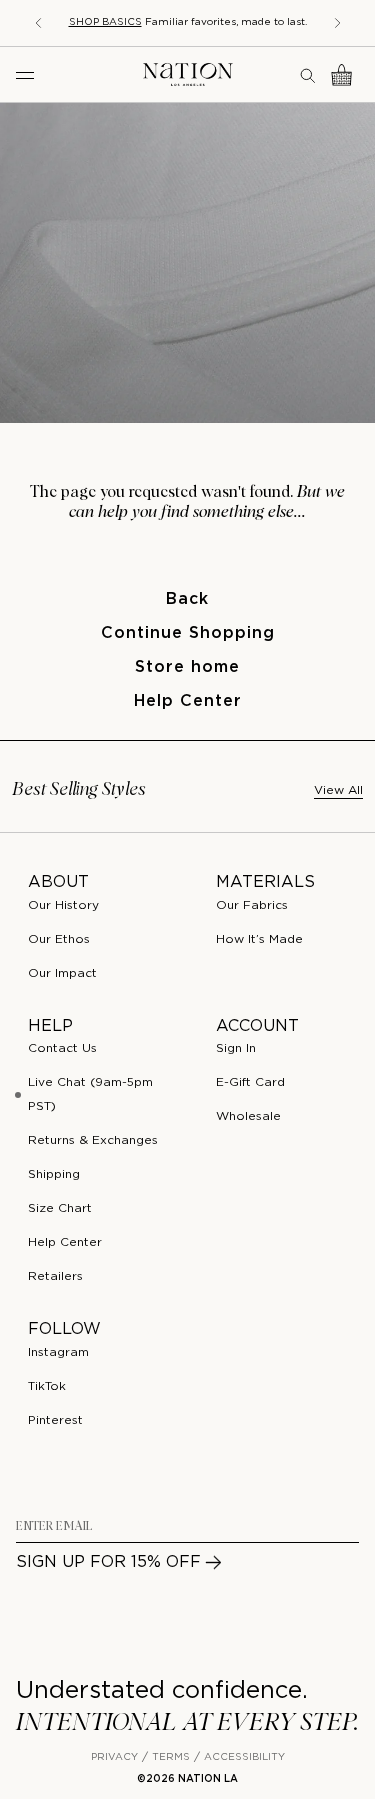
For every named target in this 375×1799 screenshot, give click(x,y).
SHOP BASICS (105, 22)
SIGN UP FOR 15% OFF (108, 1562)
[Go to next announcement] (338, 23)
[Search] (309, 75)
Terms (171, 1757)
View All (338, 790)
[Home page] (188, 74)
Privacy (114, 1757)
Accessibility (244, 1757)
